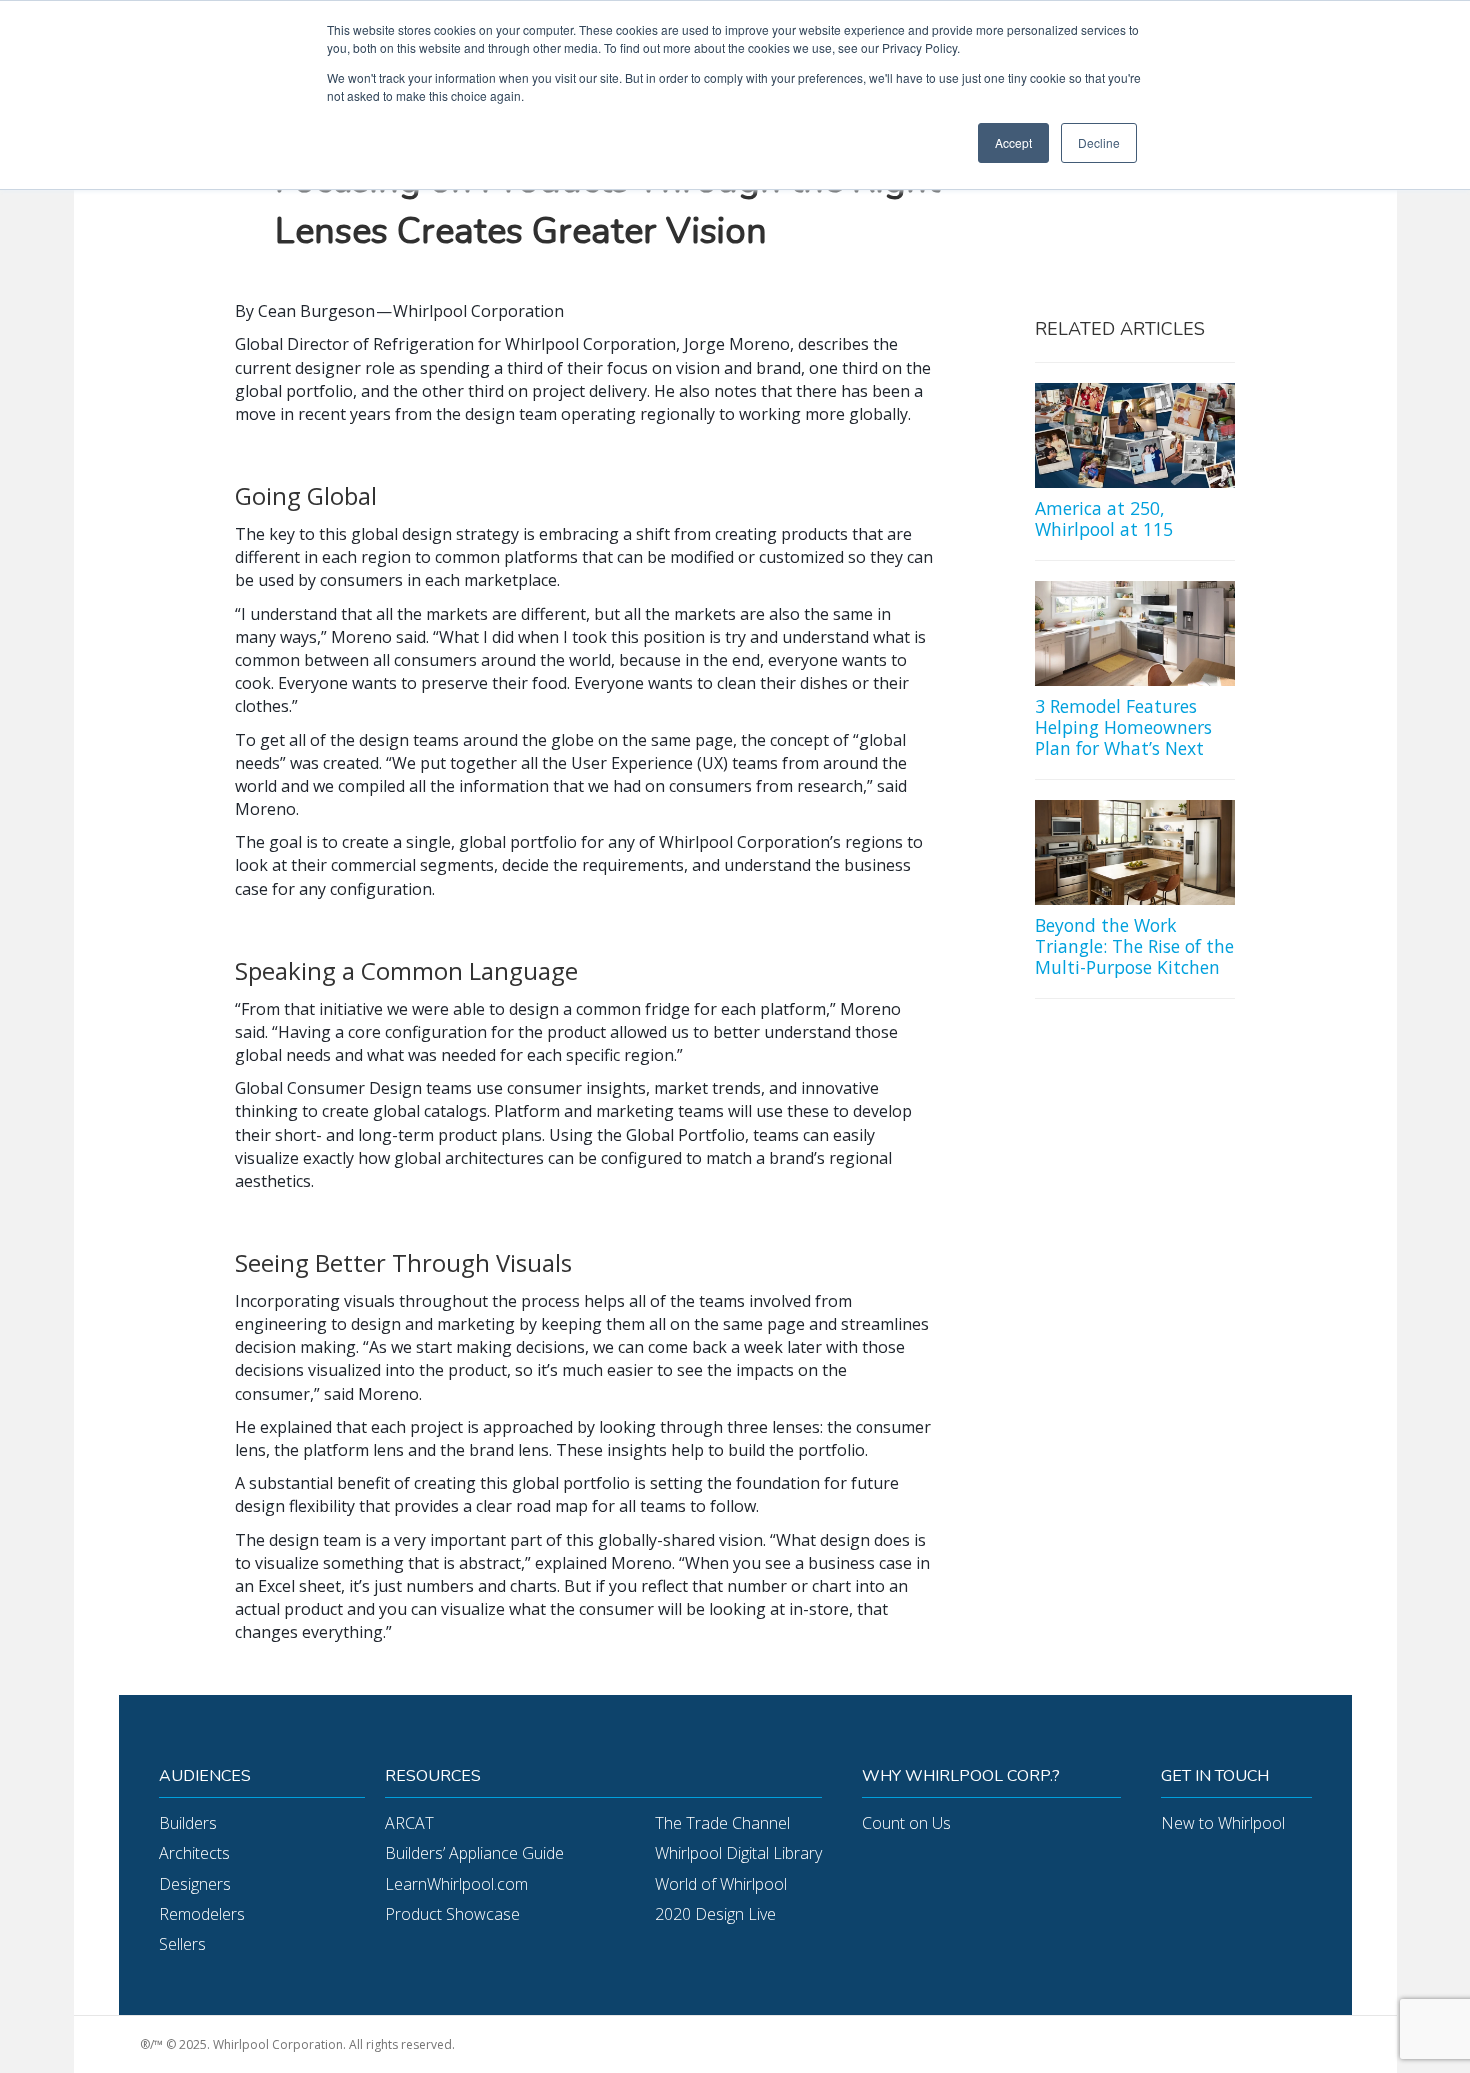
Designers (195, 1884)
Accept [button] (1013, 142)
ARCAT (409, 1823)
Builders (188, 1823)
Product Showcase (452, 1914)
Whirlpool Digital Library (738, 1853)
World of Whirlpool (721, 1884)
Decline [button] (1099, 142)
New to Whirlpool (1223, 1823)
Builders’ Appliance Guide (474, 1853)
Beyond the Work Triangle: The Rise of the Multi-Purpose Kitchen (1134, 946)
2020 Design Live (715, 1914)
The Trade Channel (722, 1823)
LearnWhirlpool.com (456, 1884)
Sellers (182, 1944)
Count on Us (906, 1823)
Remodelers (202, 1914)
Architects (194, 1853)
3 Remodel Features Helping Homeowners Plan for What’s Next (1123, 727)
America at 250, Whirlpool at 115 (1104, 518)
